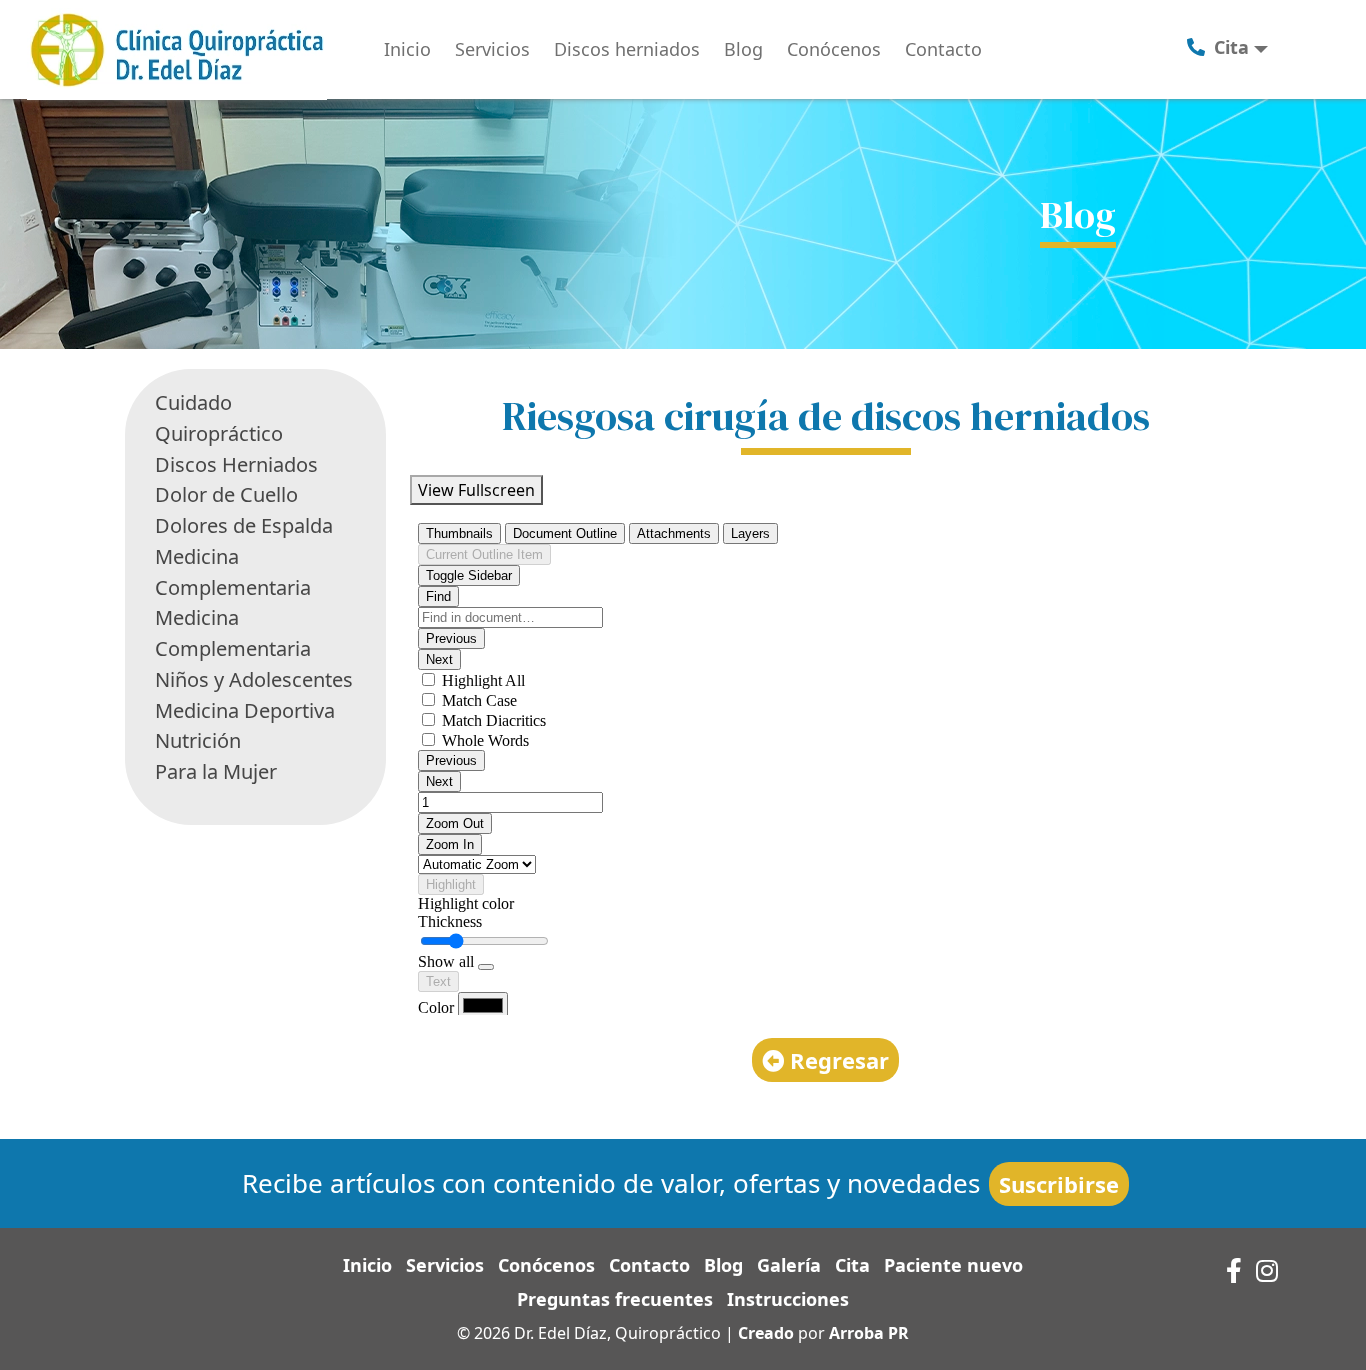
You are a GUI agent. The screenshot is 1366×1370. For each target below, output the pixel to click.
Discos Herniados (236, 464)
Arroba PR (869, 1333)
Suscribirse (1059, 1184)
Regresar (836, 1060)
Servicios (492, 49)
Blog (743, 49)
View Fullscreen (476, 490)
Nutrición (198, 740)
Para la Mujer (216, 771)
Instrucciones (788, 1299)
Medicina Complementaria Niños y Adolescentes (254, 648)
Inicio (407, 49)
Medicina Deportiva (245, 710)
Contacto (943, 49)
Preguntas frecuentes (615, 1299)
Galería (789, 1265)
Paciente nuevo (953, 1265)
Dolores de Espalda (244, 525)
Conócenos (834, 49)
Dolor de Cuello (226, 494)
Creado (766, 1333)
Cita (852, 1265)
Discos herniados (627, 49)
